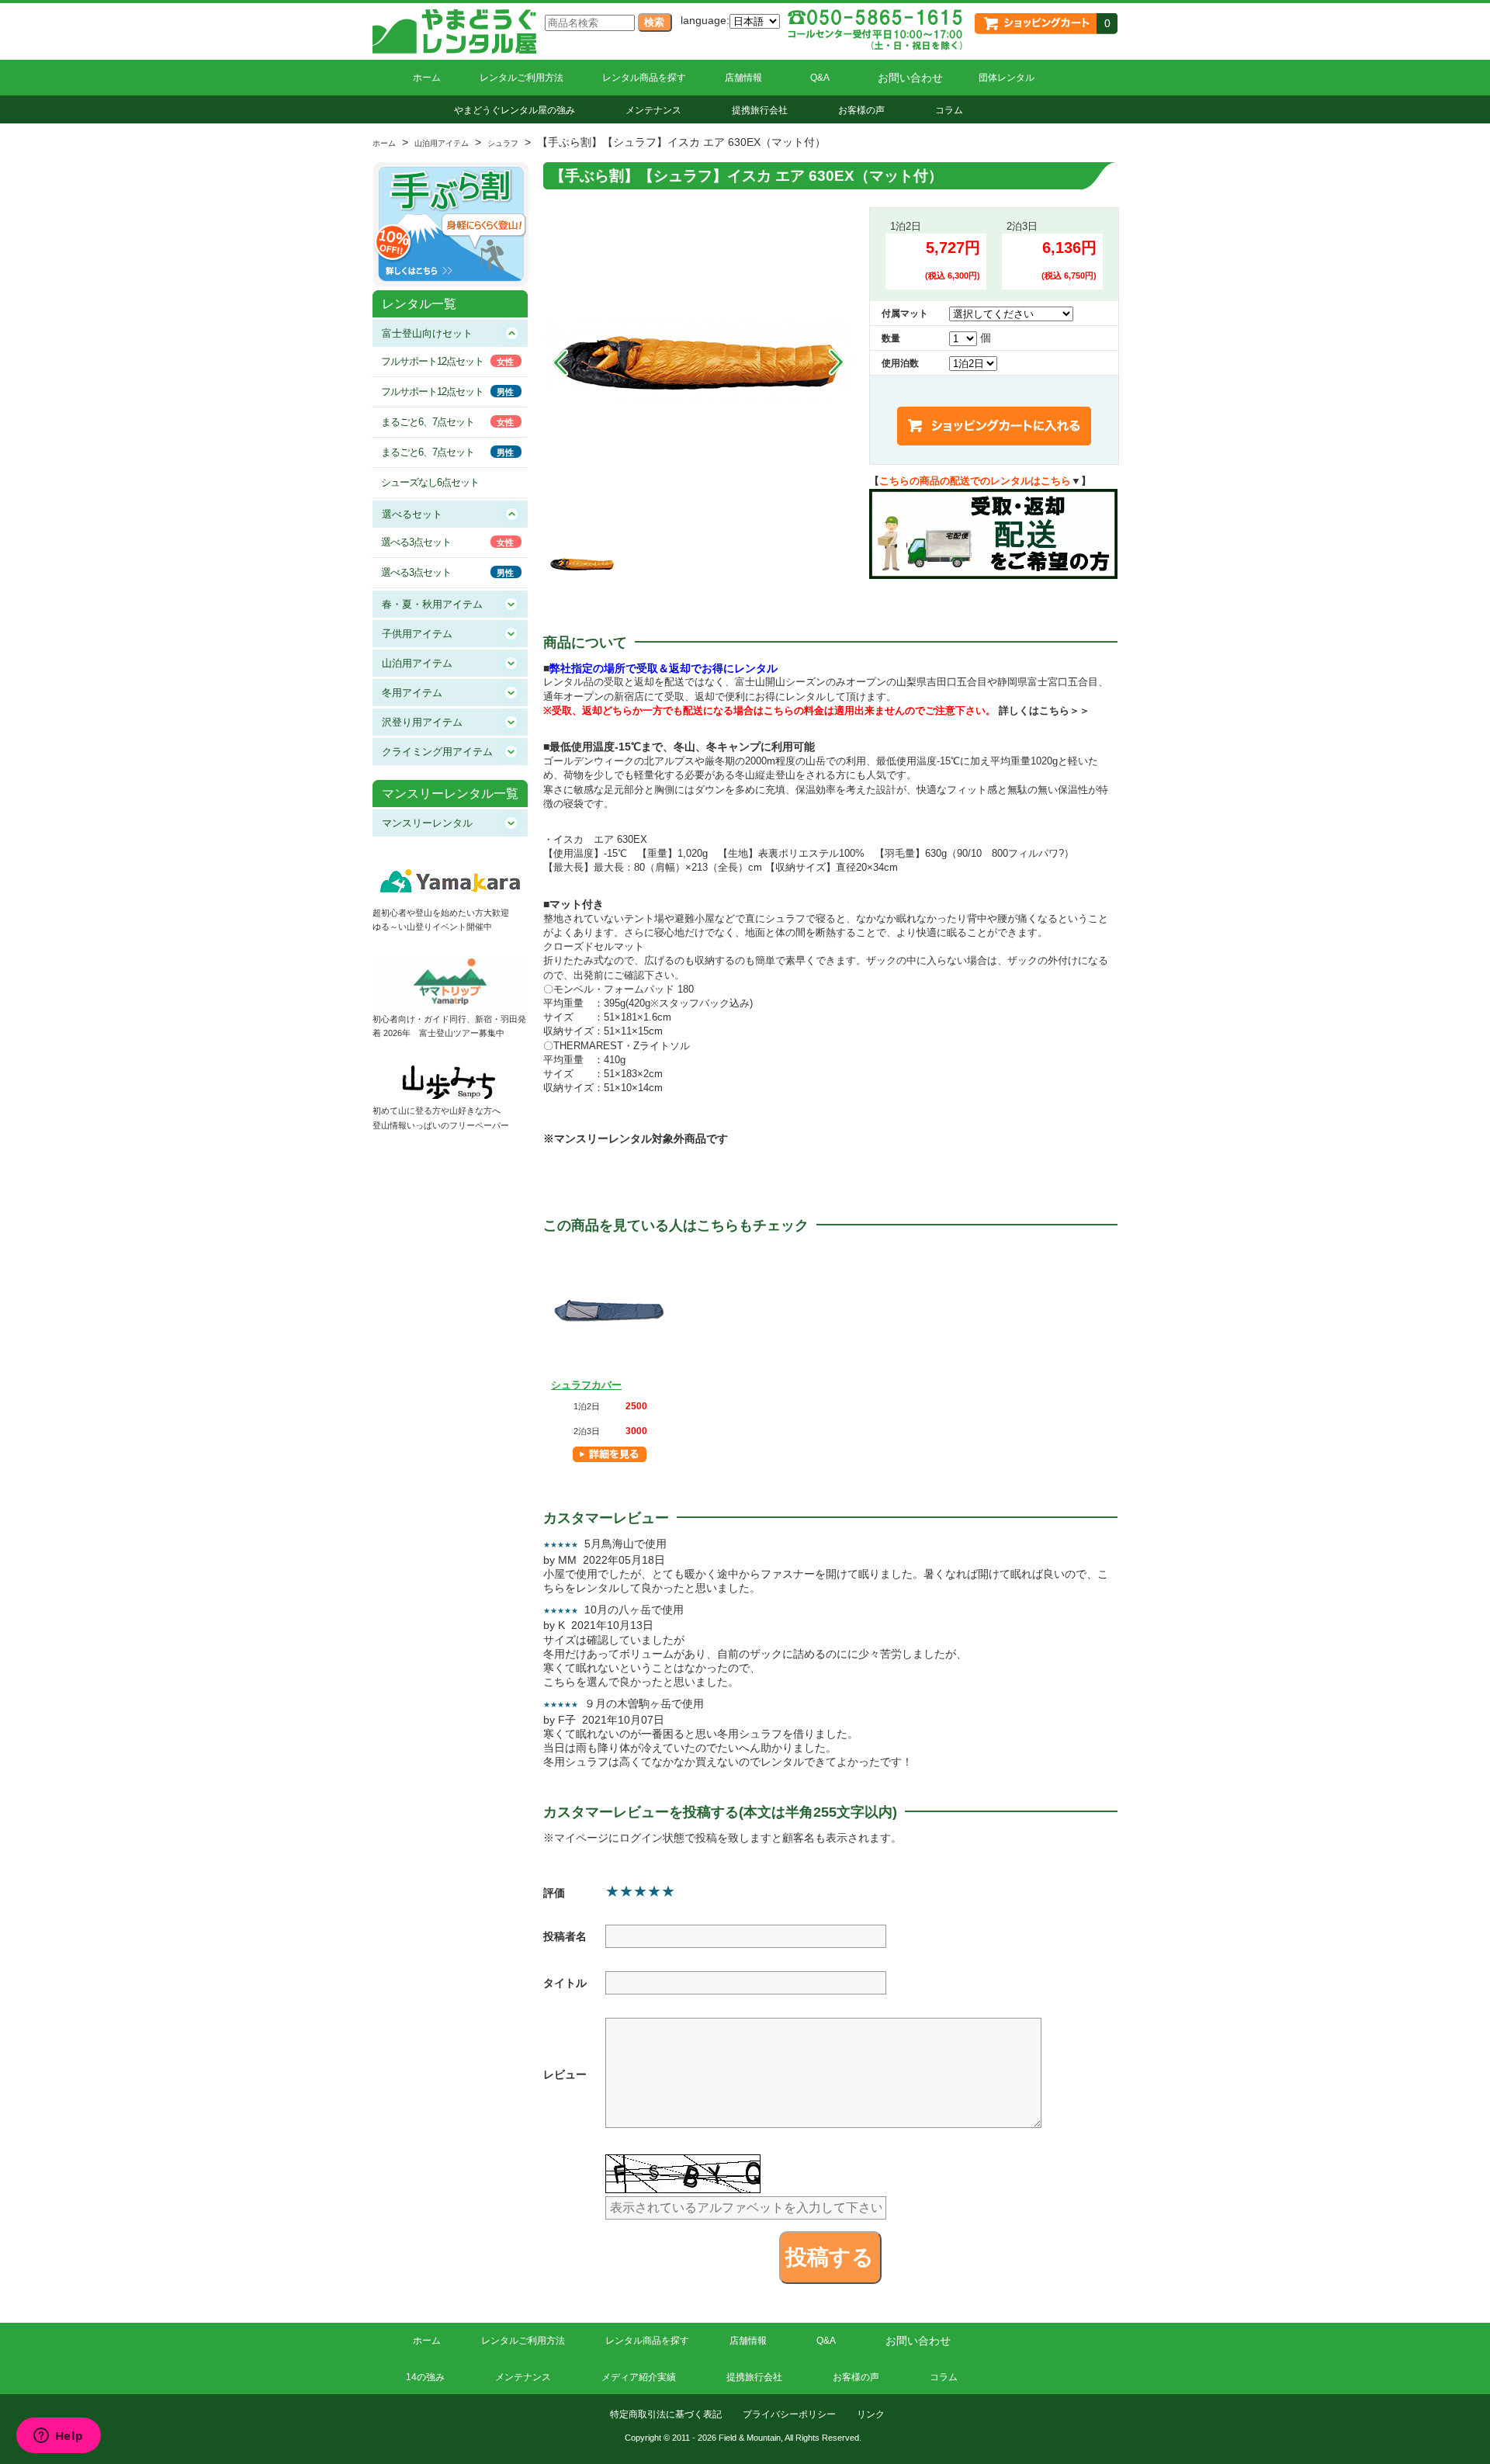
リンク (871, 2414)
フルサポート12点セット (432, 361)
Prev (560, 362)
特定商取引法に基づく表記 (666, 2414)
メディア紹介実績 (639, 2377)
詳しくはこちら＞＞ (1044, 710)
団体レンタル (1007, 78)
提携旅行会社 (760, 110)
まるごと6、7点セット (428, 422)
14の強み (425, 2377)
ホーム (427, 78)
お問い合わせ (910, 78)
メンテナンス (653, 110)
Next (837, 362)
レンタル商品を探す (644, 78)
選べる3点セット (416, 542)
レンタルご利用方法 (521, 78)
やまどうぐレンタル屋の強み (515, 110)
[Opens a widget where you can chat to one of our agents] (58, 2437)
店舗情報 (743, 78)
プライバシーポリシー (789, 2414)
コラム (949, 110)
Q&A (820, 78)
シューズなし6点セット (430, 482)
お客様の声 (861, 110)
